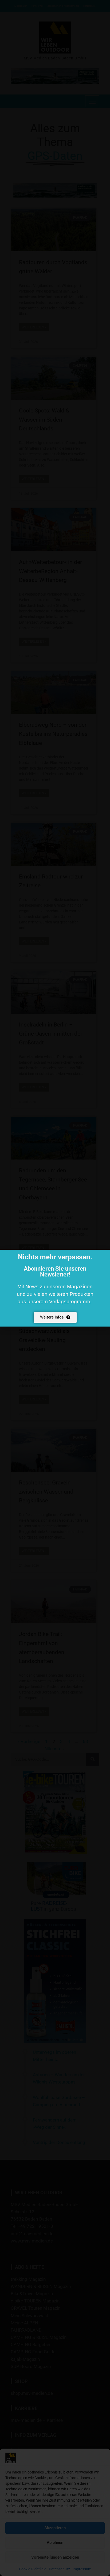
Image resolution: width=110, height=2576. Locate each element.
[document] (55, 1288)
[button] (103, 1257)
